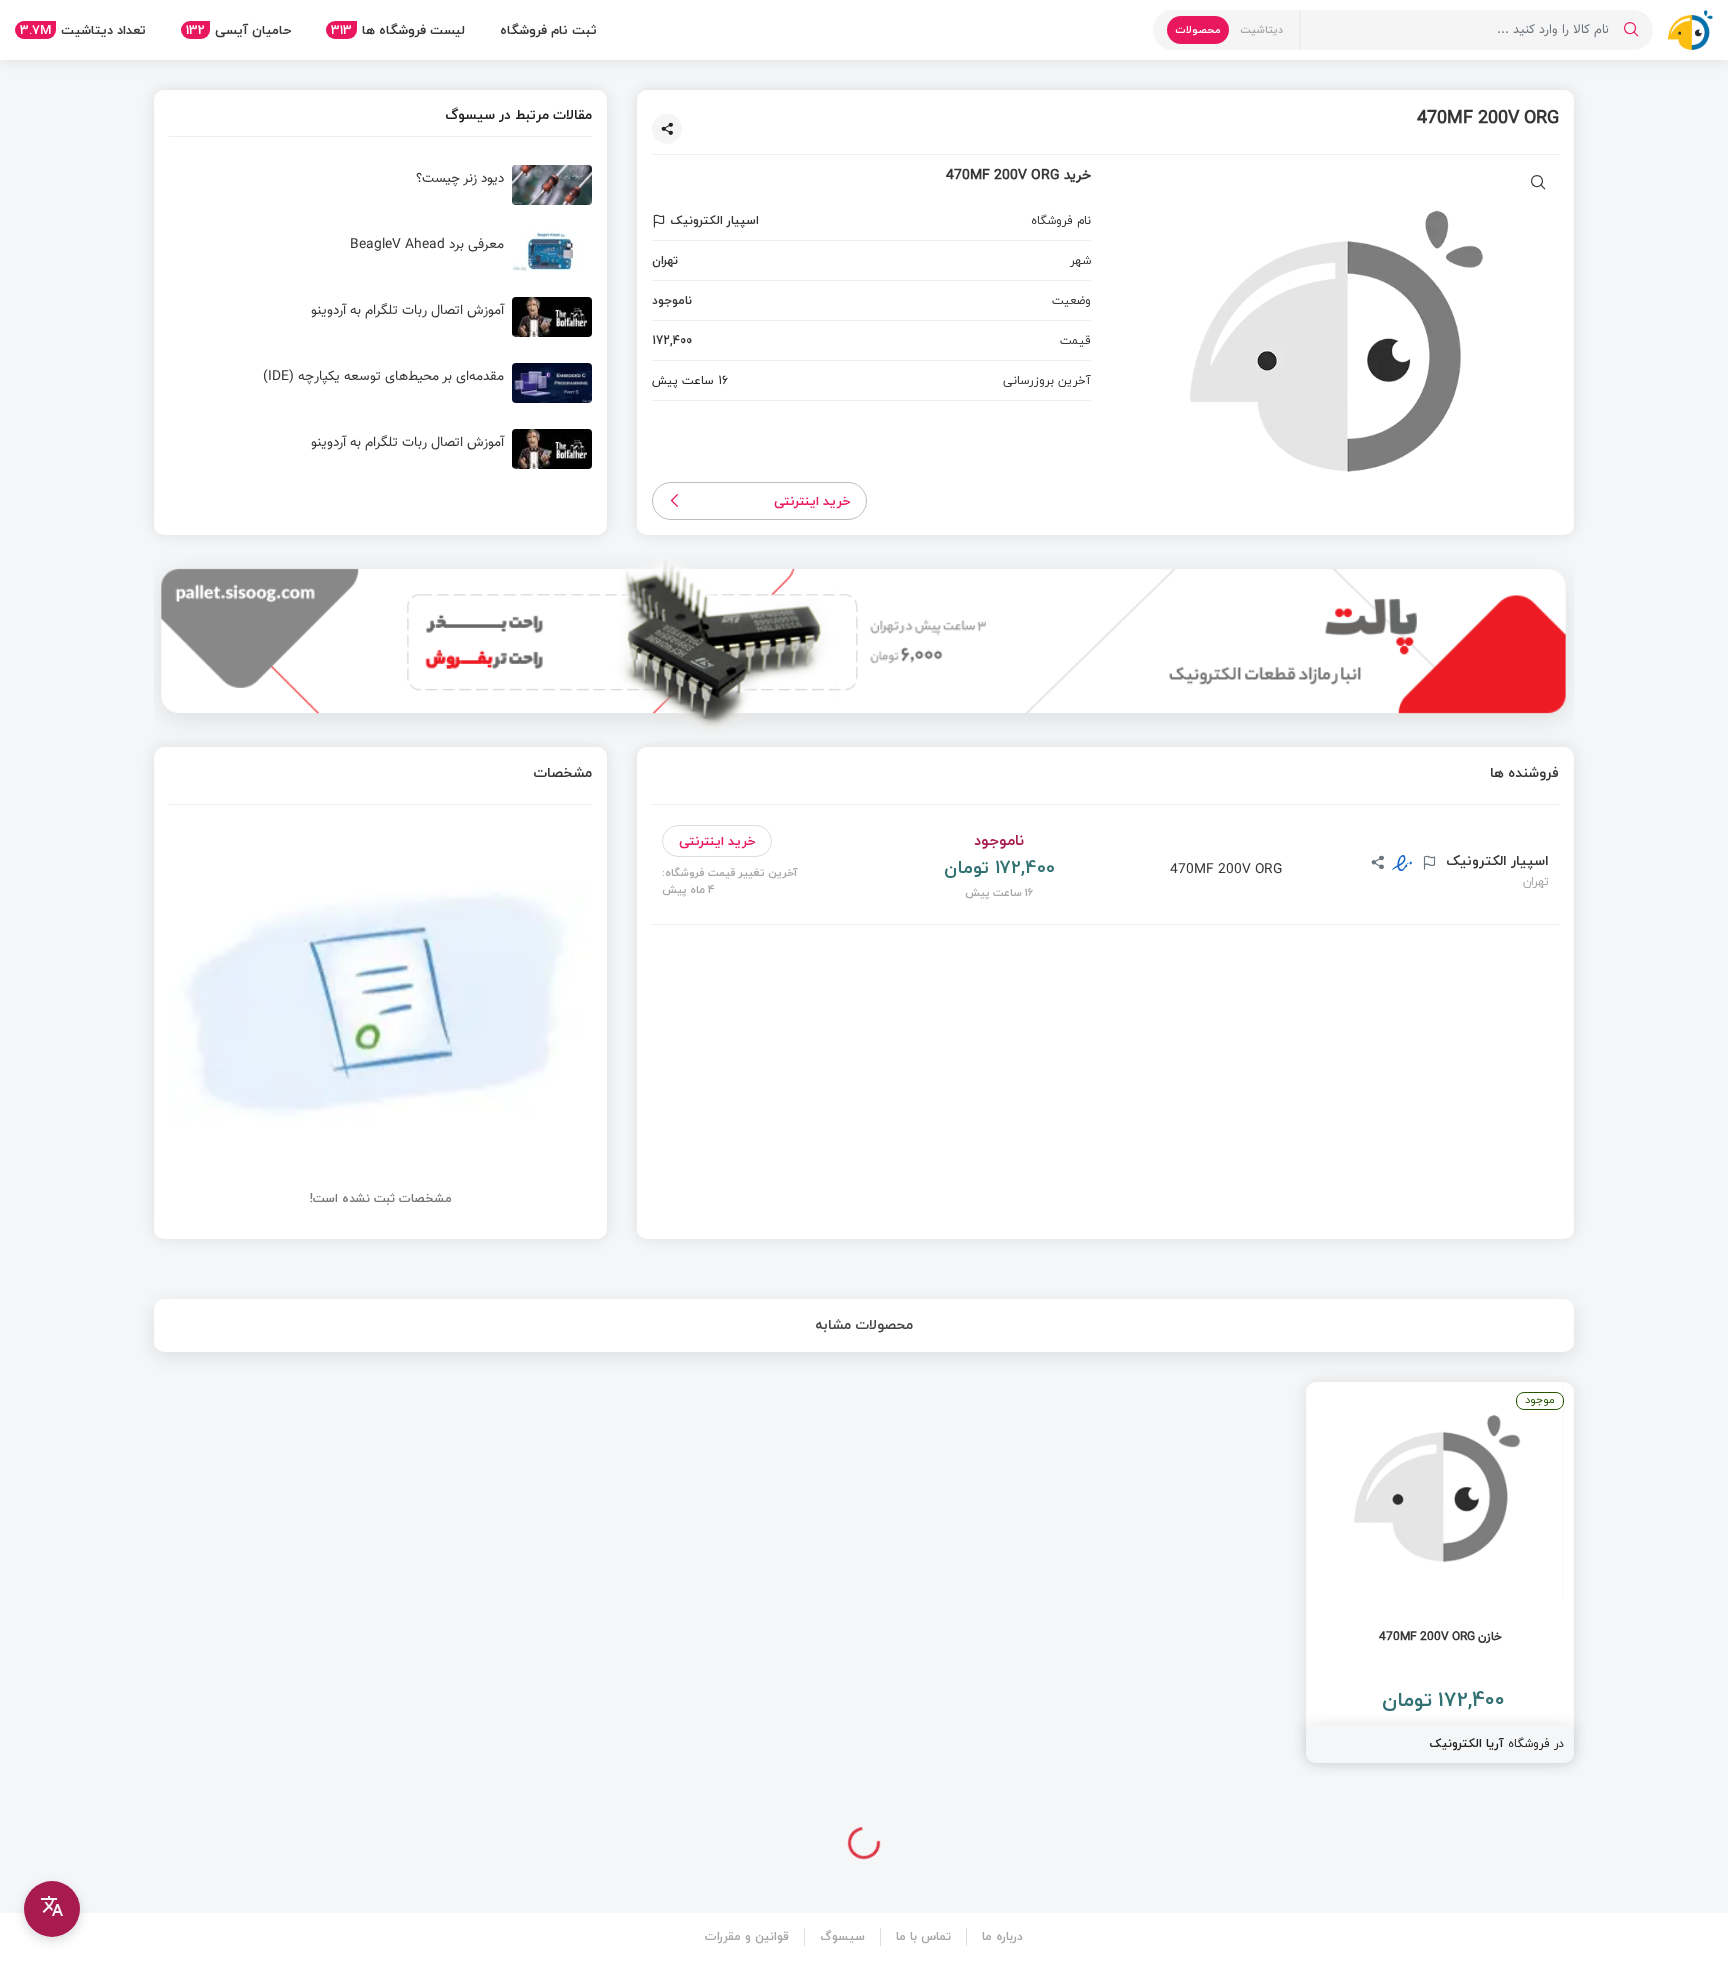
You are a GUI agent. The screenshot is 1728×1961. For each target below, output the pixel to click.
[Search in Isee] (1631, 30)
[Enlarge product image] (1538, 184)
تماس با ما (923, 1936)
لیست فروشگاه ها (398, 30)
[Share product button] (667, 129)
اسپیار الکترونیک (1495, 861)
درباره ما (1002, 1936)
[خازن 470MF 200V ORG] (1440, 1572)
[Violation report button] (661, 221)
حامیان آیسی (238, 30)
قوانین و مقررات (747, 1936)
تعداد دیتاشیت (83, 30)
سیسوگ (842, 1936)
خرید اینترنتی (812, 501)
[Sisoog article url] (380, 193)
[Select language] (52, 1909)
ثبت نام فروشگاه (548, 30)
